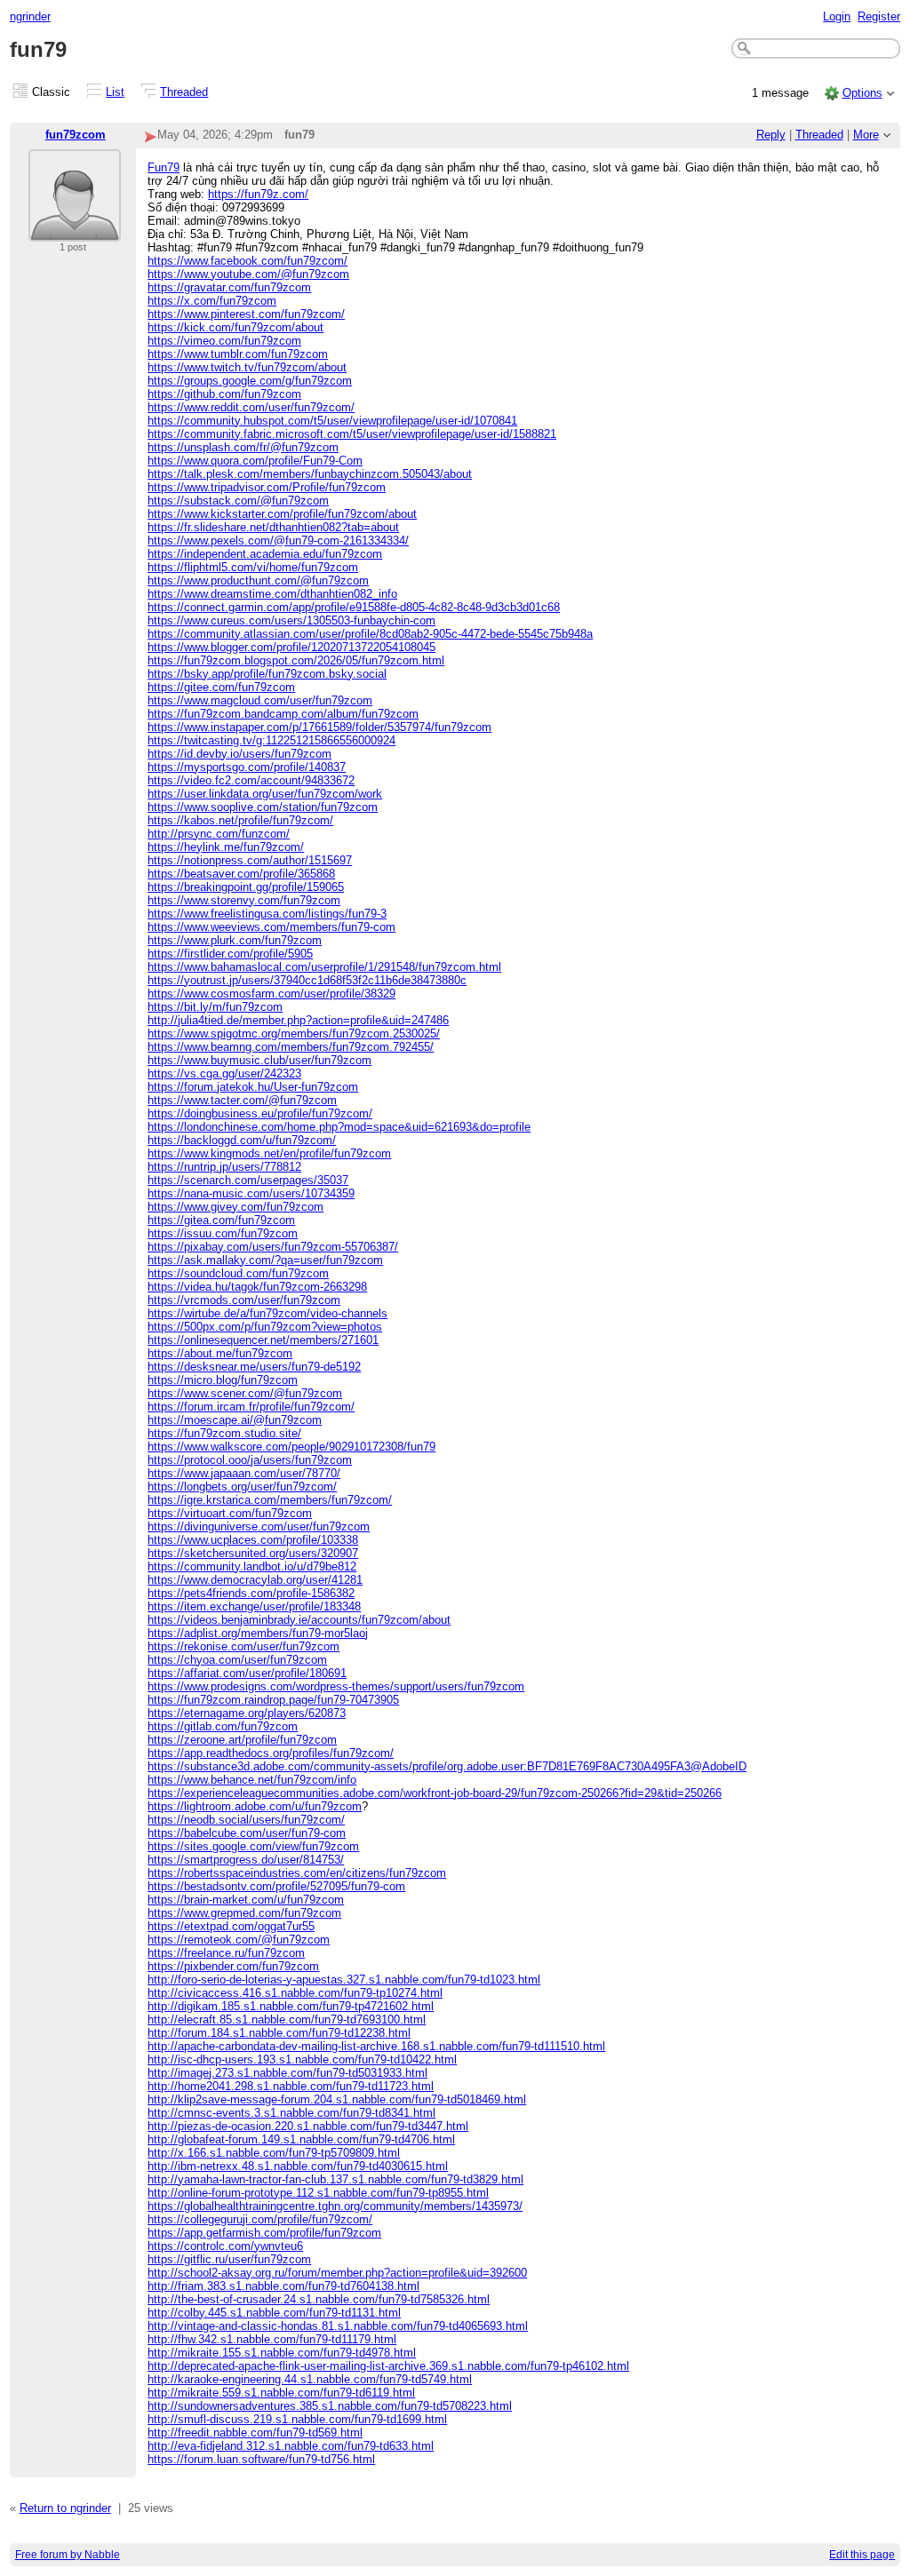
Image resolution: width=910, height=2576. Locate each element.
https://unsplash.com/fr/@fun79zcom (243, 447)
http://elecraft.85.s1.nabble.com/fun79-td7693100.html (287, 2019)
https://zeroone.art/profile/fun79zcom (242, 1740)
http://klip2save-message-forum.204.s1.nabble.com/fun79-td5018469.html (337, 2099)
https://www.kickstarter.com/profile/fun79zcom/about (282, 514)
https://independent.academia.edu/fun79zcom (265, 554)
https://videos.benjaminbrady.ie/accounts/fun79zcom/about (299, 1620)
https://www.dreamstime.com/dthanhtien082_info (272, 594)
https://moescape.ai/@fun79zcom (235, 1420)
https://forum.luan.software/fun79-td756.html (261, 2459)
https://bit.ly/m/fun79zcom (215, 1007)
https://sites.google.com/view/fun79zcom (253, 1846)
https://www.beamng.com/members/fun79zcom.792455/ (291, 1047)
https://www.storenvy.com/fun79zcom (244, 900)
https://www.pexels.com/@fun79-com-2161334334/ (278, 541)
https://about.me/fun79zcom (220, 1353)
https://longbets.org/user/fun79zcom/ (242, 1487)
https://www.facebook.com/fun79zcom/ (247, 261)
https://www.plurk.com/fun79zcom (235, 940)
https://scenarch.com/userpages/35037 (248, 1180)
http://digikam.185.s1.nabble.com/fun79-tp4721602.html (291, 2006)
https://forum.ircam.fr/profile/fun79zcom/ (251, 1407)
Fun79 (164, 167)
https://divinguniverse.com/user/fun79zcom (259, 1527)
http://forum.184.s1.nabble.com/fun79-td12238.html (279, 2033)
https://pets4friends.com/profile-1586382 (251, 1593)
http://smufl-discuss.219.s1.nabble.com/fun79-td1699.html (297, 2419)
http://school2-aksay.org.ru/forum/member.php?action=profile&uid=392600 (337, 2273)
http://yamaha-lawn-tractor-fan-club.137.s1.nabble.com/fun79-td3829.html (335, 2179)
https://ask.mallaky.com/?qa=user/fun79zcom (265, 1260)
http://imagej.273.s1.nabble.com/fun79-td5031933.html (287, 2073)
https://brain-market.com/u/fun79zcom (246, 1900)
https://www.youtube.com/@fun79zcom (248, 274)
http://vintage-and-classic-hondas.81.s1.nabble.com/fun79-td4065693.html (338, 2326)
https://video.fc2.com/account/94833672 (251, 780)
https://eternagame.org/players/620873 (247, 1713)
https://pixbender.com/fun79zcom (233, 1966)
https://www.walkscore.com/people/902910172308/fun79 (291, 1447)
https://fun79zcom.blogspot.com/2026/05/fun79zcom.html (296, 660)
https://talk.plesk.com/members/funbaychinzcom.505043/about (310, 474)
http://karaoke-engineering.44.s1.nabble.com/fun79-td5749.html (310, 2379)
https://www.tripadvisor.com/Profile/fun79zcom (267, 487)
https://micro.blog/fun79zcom (223, 1380)
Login (837, 16)
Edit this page (862, 2555)
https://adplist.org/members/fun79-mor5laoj (258, 1633)
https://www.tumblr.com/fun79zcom (238, 354)
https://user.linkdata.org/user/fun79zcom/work (265, 794)
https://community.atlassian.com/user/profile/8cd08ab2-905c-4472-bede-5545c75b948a (370, 634)
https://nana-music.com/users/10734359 (251, 1193)
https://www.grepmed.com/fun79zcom (244, 1913)
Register (879, 16)
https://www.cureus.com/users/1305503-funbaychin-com (291, 620)
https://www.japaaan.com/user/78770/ (244, 1473)
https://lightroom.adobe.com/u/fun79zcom (255, 1806)
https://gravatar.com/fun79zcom (229, 287)
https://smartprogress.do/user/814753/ (246, 1860)
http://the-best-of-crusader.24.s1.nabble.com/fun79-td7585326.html (319, 2299)
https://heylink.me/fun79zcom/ (226, 847)
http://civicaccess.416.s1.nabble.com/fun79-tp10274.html (295, 1993)
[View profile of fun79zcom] (75, 231)
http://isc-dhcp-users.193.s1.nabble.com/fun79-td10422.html (302, 2059)
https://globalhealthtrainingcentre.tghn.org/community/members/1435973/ (335, 2206)
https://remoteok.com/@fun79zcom (239, 1940)
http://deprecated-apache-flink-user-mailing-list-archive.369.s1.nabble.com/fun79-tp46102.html (388, 2366)
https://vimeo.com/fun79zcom (224, 341)
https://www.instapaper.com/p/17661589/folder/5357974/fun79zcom (319, 727)
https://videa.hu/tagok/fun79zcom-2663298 (257, 1287)
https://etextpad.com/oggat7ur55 (231, 1926)
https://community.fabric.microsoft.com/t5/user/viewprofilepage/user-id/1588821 (352, 434)
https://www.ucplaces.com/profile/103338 (253, 1540)
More (866, 135)
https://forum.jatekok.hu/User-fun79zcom (253, 1087)
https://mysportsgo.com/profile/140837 (247, 767)
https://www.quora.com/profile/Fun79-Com (255, 461)
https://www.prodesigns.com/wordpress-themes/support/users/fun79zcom (336, 1686)
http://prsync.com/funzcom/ (219, 834)
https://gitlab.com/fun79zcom (223, 1726)
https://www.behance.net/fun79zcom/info (252, 1780)
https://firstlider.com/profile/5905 (230, 954)
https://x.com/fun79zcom (212, 301)
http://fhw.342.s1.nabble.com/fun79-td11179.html (272, 2339)
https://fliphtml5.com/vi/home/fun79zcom (253, 567)
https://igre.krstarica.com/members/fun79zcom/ (270, 1500)
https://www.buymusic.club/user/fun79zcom (259, 1060)
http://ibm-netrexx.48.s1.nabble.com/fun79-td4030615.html (298, 2166)
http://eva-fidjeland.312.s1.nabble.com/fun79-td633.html (291, 2446)
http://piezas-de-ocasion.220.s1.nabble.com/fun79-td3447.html (308, 2126)
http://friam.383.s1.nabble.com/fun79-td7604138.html (283, 2286)
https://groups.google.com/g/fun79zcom (250, 381)
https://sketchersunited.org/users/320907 (253, 1553)
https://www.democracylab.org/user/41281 (255, 1580)
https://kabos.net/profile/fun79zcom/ (240, 820)
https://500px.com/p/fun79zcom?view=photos (265, 1327)
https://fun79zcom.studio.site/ (224, 1433)
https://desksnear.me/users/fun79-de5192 (254, 1367)
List (115, 92)
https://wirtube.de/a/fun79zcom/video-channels (267, 1313)
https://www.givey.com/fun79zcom (235, 1207)
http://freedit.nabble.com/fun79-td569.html (255, 2433)
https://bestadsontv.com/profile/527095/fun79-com (276, 1886)
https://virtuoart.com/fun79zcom (230, 1513)
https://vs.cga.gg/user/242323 (224, 1073)
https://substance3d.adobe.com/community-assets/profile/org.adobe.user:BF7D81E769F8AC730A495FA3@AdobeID (447, 1766)
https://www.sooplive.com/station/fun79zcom (263, 807)
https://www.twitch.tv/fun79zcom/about (247, 367)
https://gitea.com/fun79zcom (221, 1220)
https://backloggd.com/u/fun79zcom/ (242, 1140)
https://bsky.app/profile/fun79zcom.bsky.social (267, 674)
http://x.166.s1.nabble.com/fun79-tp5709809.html (274, 2153)
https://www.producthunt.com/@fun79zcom (258, 580)
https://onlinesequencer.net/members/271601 (263, 1340)
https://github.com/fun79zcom (224, 394)
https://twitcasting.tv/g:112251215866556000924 (271, 740)
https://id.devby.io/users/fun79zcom (239, 754)
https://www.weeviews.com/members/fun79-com (271, 927)
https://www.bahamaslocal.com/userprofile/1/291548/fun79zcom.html (324, 967)
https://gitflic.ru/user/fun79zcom (229, 2259)
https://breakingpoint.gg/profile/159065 (246, 887)
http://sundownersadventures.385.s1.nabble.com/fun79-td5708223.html (330, 2406)
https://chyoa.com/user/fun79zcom (237, 1660)
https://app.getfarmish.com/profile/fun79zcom (264, 2233)
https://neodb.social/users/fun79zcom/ (246, 1820)
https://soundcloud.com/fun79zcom (238, 1273)
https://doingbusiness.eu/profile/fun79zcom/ (260, 1113)
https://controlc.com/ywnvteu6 (225, 2246)
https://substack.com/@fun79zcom (238, 501)
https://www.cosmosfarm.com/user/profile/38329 (271, 994)
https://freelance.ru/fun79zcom (226, 1953)
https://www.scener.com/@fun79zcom (245, 1393)
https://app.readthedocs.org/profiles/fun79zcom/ (271, 1753)
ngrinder (30, 16)
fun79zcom (76, 135)
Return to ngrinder (65, 2508)
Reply (771, 135)
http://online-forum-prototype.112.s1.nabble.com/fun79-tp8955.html (318, 2193)
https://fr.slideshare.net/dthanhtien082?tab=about (273, 527)
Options (862, 93)
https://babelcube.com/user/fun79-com (247, 1833)
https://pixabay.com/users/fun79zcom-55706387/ (273, 1247)
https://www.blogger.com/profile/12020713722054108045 (291, 647)
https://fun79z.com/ (258, 194)
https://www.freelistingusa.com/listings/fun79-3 (267, 914)
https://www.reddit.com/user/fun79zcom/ (251, 407)
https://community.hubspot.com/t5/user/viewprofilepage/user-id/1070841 (332, 421)
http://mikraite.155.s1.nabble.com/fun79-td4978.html (282, 2353)
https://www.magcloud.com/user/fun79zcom (260, 700)
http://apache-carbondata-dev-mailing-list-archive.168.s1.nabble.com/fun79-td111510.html (376, 2046)
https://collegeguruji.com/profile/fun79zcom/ (260, 2219)
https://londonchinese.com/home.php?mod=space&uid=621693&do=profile (339, 1127)
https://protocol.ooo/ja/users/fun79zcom (250, 1460)
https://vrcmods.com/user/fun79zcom (244, 1300)
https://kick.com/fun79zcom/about (235, 327)
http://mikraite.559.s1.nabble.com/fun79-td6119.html (281, 2393)
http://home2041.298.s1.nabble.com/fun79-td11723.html (291, 2086)
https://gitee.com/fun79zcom (221, 687)
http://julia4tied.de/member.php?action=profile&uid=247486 (298, 1020)
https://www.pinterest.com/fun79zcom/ (246, 314)
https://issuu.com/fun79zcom (223, 1233)
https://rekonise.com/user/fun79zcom (243, 1646)
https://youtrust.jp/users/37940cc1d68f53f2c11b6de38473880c (307, 980)
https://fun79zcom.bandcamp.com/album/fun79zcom (283, 714)
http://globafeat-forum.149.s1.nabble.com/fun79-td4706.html (301, 2139)
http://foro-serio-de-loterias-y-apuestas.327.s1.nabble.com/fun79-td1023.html (344, 1980)
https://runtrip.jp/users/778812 (224, 1167)
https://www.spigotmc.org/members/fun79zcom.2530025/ (294, 1034)
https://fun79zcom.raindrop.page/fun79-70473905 (273, 1700)
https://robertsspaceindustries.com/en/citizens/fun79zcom (297, 1873)
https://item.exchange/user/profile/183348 (254, 1606)
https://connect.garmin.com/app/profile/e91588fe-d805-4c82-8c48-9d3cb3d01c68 (354, 607)
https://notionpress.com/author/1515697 (250, 860)
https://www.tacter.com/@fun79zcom (242, 1100)
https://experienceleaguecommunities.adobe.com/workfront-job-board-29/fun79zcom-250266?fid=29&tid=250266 (435, 1793)
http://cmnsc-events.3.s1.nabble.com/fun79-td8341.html (291, 2113)
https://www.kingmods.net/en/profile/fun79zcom (269, 1153)
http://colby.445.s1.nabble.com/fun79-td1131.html (274, 2313)
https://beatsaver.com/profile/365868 (241, 874)
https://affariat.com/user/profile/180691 (247, 1673)
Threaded (184, 92)
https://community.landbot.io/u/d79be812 (252, 1566)
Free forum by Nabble (68, 2555)
